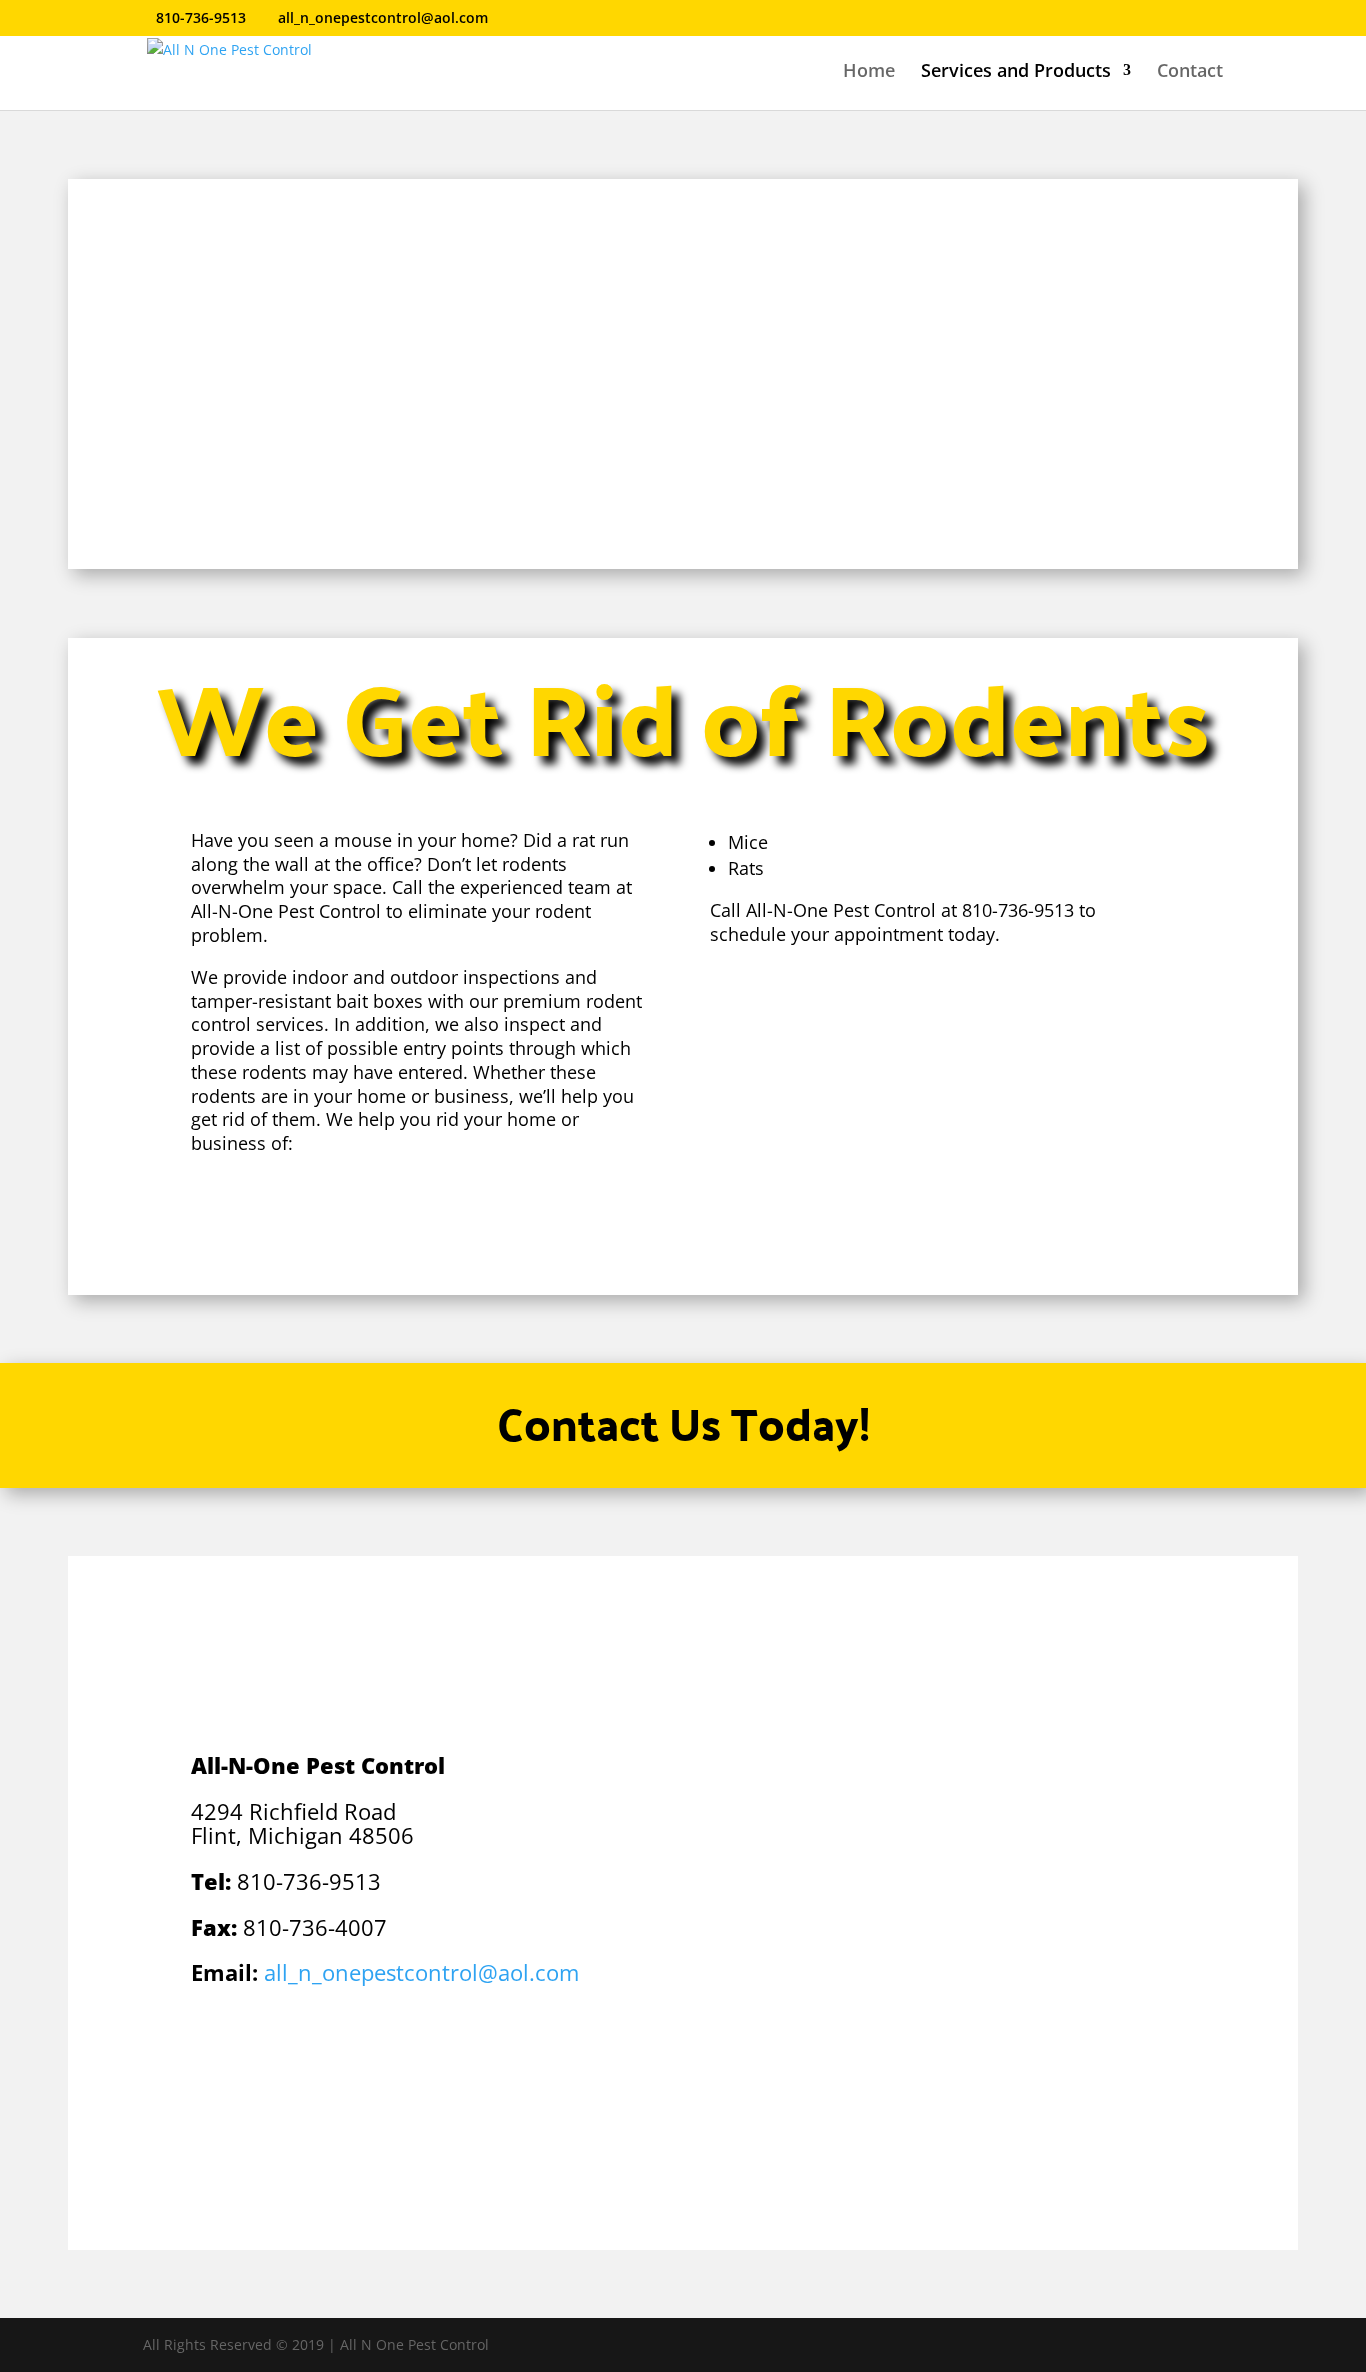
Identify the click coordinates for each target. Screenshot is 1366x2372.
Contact (1190, 72)
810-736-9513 (201, 17)
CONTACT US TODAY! (315, 472)
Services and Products (1016, 72)
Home (869, 72)
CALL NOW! (682, 1238)
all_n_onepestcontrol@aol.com (421, 1972)
